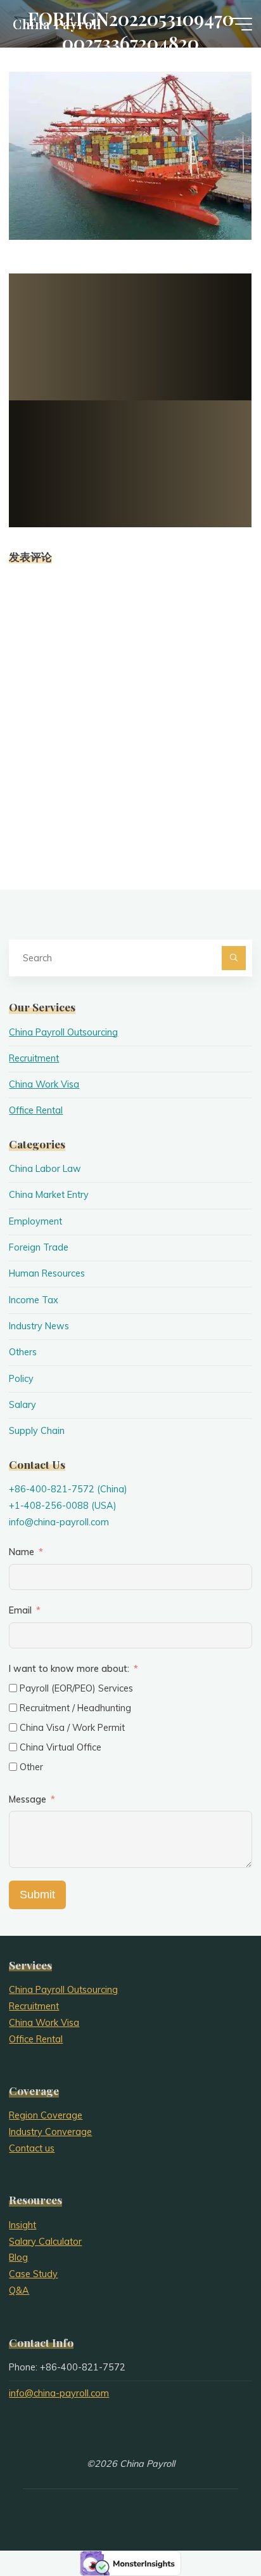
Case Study (33, 2274)
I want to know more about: (70, 1669)
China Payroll (57, 23)
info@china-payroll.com (59, 1522)
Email (20, 1610)
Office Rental (36, 1110)
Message (28, 1799)
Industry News (39, 1326)
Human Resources (47, 1273)
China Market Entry (49, 1195)
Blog (18, 2257)
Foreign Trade (39, 1247)
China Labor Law (45, 1169)
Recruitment (34, 1058)
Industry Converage (50, 2132)
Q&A (19, 2290)
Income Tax (34, 1300)
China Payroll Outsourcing (63, 1032)
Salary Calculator (45, 2242)
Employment (35, 1221)
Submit (37, 1895)
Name (22, 1552)
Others (23, 1352)
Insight (22, 2225)
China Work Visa (44, 1084)
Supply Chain (37, 1431)
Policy (21, 1379)
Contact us (32, 2148)
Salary (22, 1405)
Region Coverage (46, 2115)
